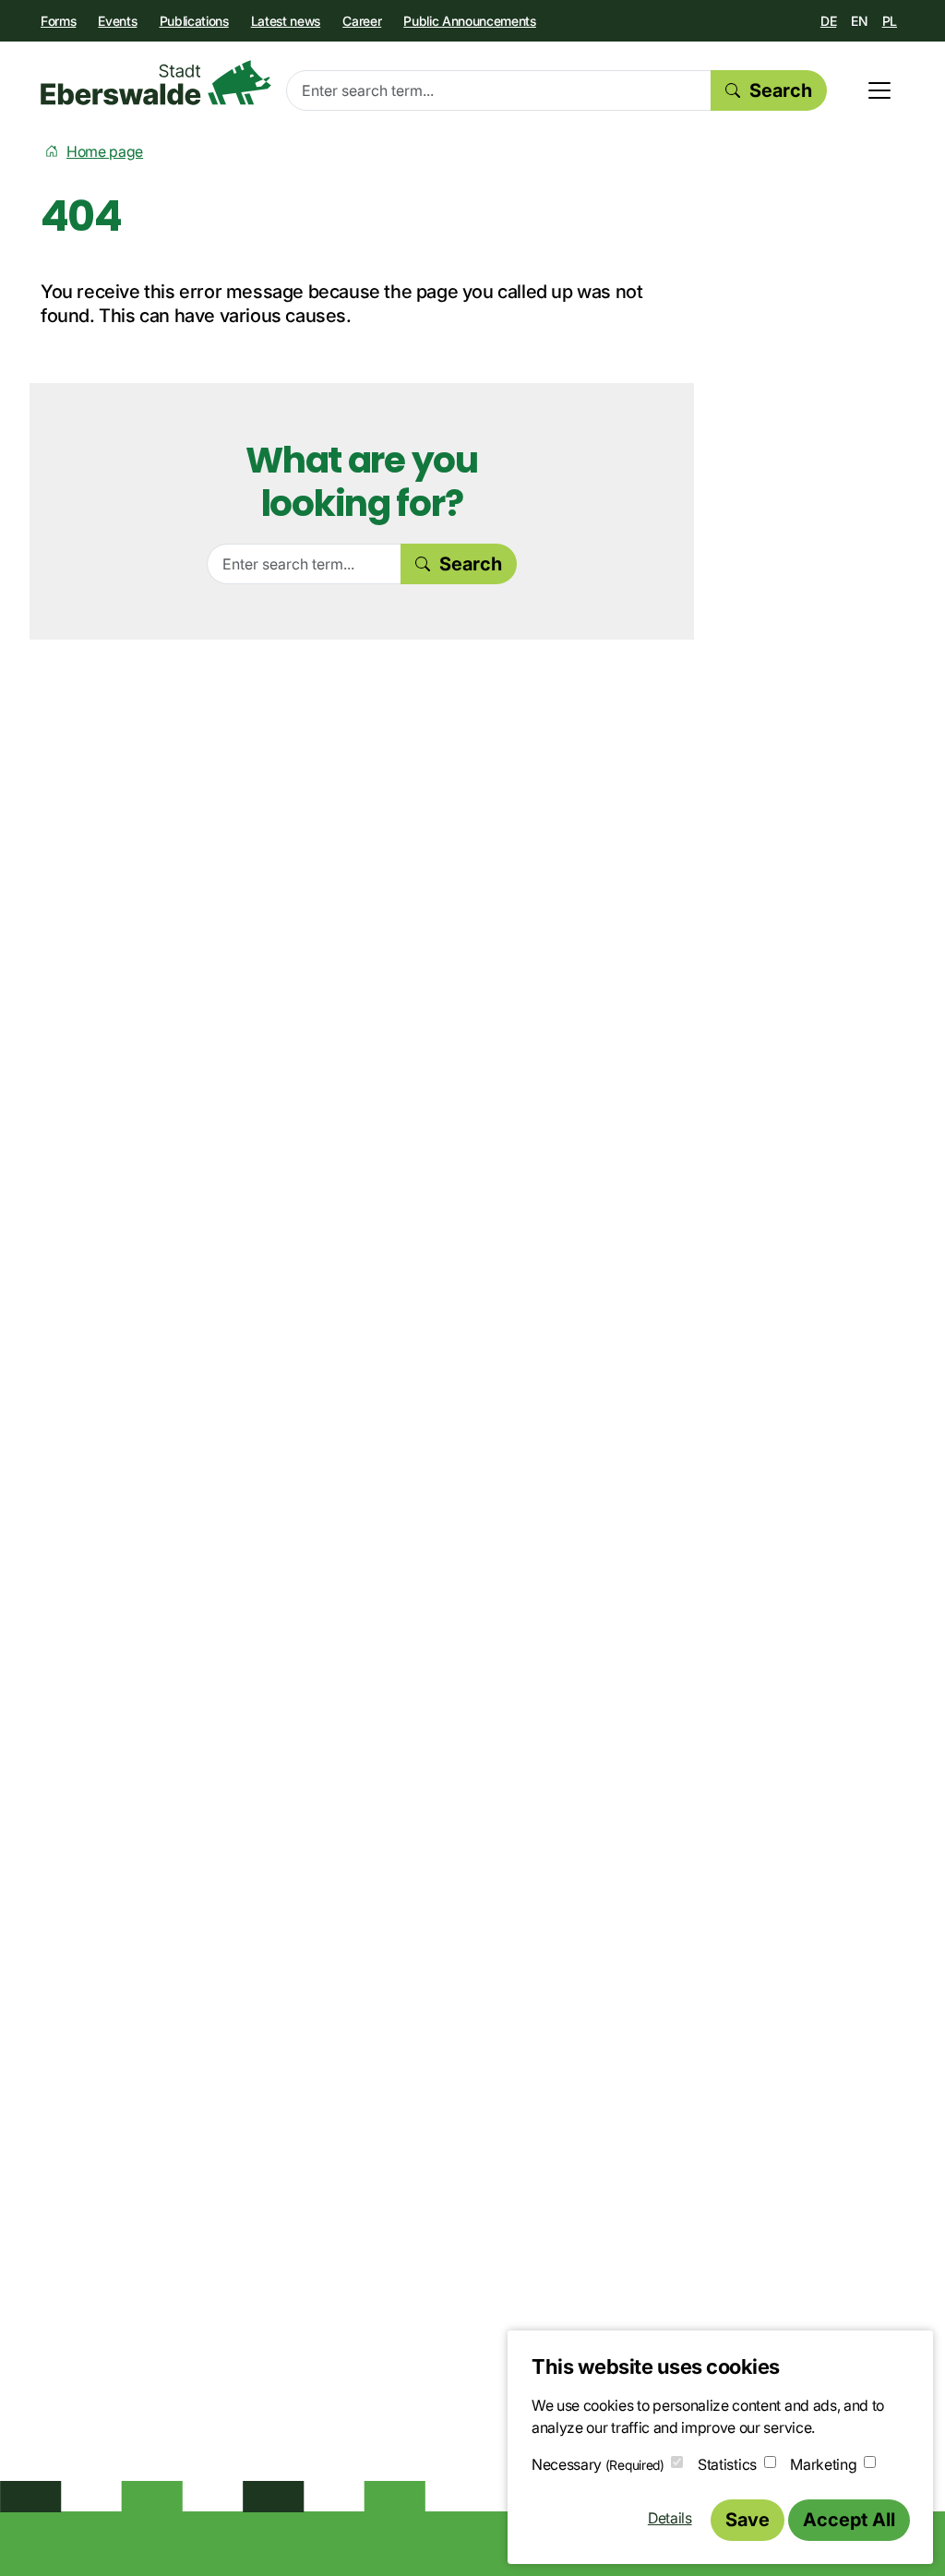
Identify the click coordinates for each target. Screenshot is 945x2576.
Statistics (727, 2464)
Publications (194, 21)
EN (859, 21)
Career (362, 21)
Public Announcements (470, 21)
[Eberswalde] (156, 83)
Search (781, 90)
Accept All (849, 2520)
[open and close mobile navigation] (879, 90)
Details (670, 2518)
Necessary (598, 2464)
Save (748, 2520)
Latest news (286, 21)
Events (117, 21)
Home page (105, 151)
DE (828, 21)
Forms (58, 21)
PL (890, 21)
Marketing (823, 2464)
